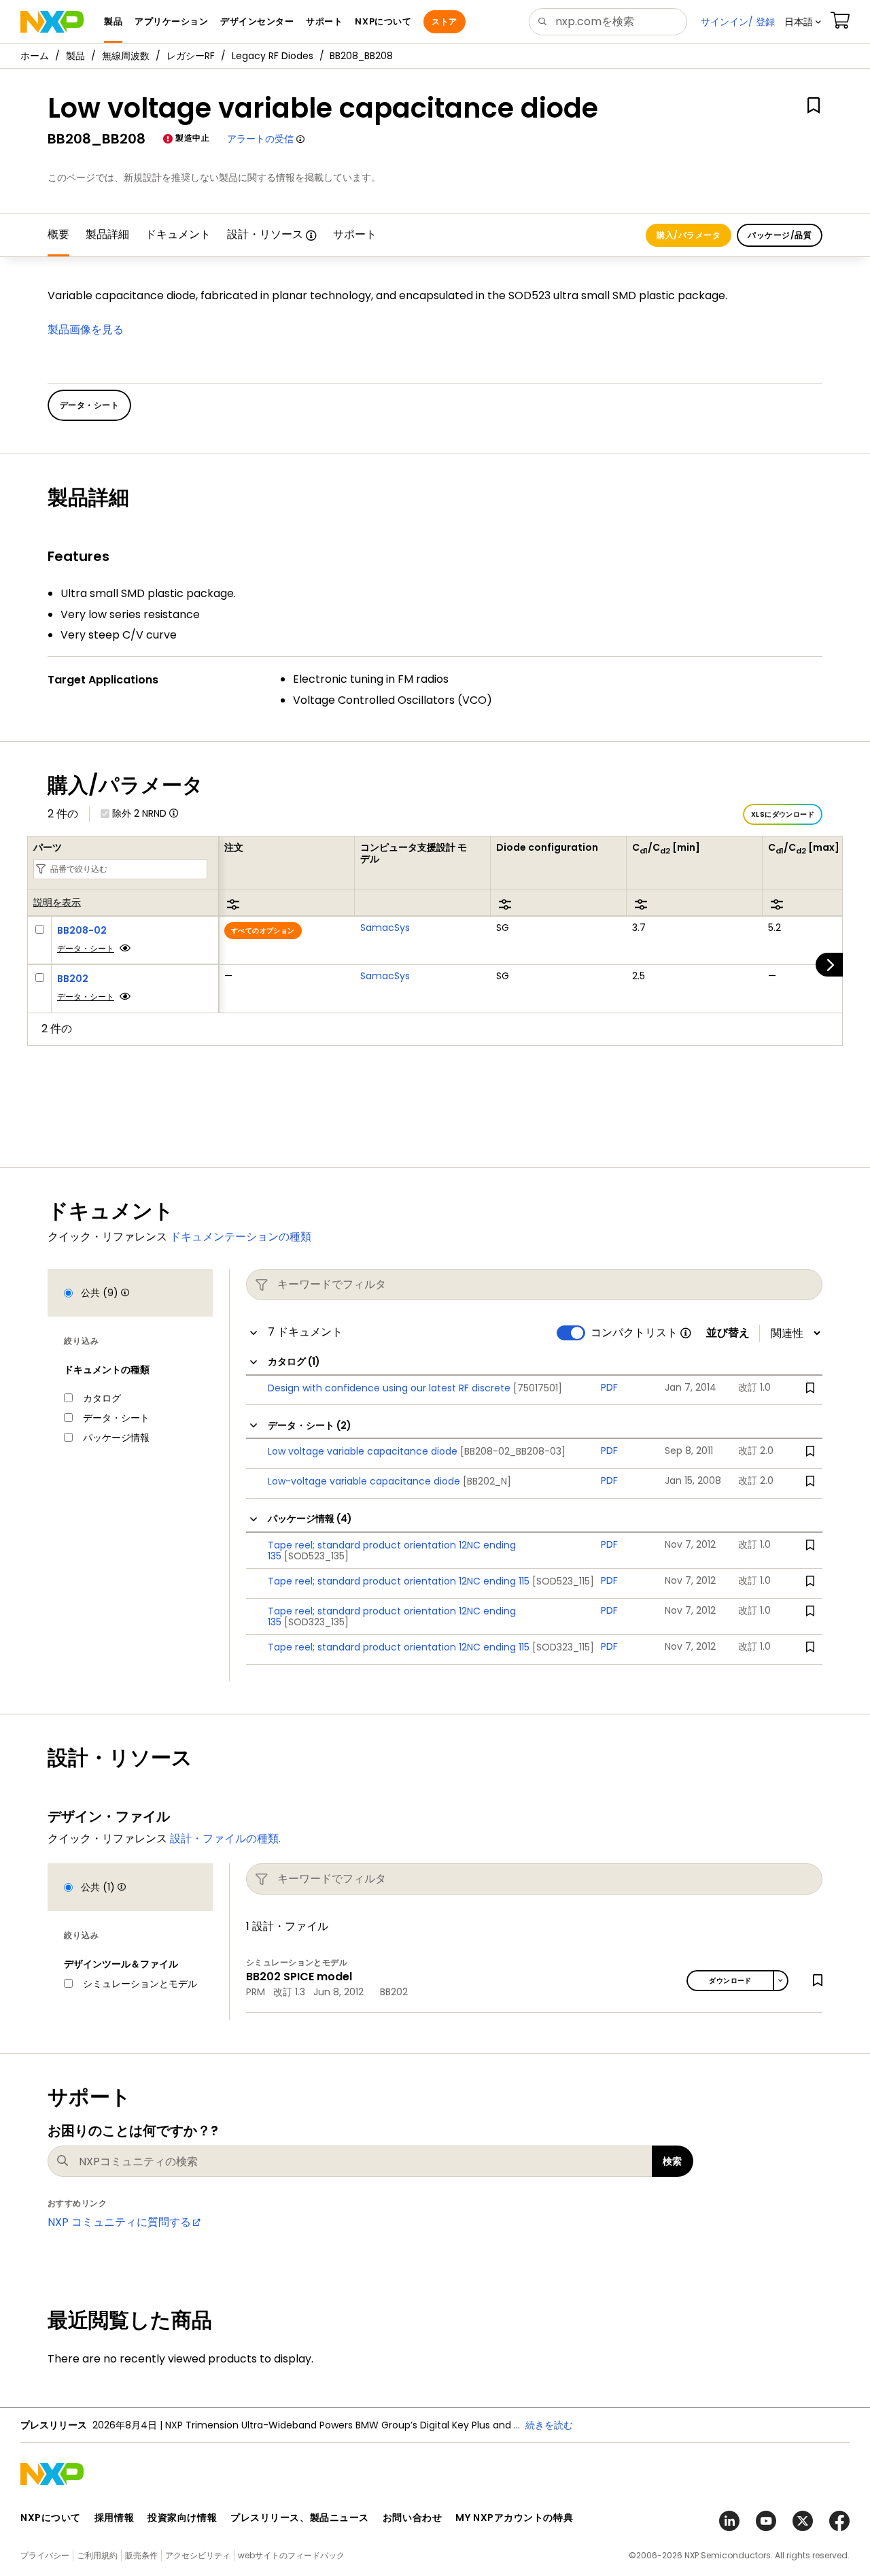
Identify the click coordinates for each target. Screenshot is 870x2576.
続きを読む (549, 2425)
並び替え (728, 1333)
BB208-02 (82, 930)
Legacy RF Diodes (273, 56)
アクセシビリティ (198, 2555)
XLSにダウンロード (783, 814)
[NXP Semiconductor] (52, 22)
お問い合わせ (412, 2518)
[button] (803, 22)
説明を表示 (57, 903)
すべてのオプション (263, 931)
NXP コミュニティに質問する (119, 2222)
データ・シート (86, 948)
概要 (58, 234)
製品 (75, 56)
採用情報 (114, 2518)
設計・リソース (265, 234)
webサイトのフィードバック (291, 2555)
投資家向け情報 (182, 2518)
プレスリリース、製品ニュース (300, 2518)
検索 (673, 2161)
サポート (355, 234)
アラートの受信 (260, 139)
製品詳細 (107, 234)
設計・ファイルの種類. (225, 1838)
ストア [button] (444, 21)
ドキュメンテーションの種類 (241, 1237)
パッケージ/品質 (780, 235)
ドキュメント (178, 234)
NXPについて (51, 2518)
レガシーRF (191, 56)
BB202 (73, 979)
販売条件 (141, 2555)
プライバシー (45, 2555)
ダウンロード (730, 1981)
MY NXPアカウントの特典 (514, 2518)
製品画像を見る (86, 329)
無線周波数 (126, 56)
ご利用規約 (97, 2555)
